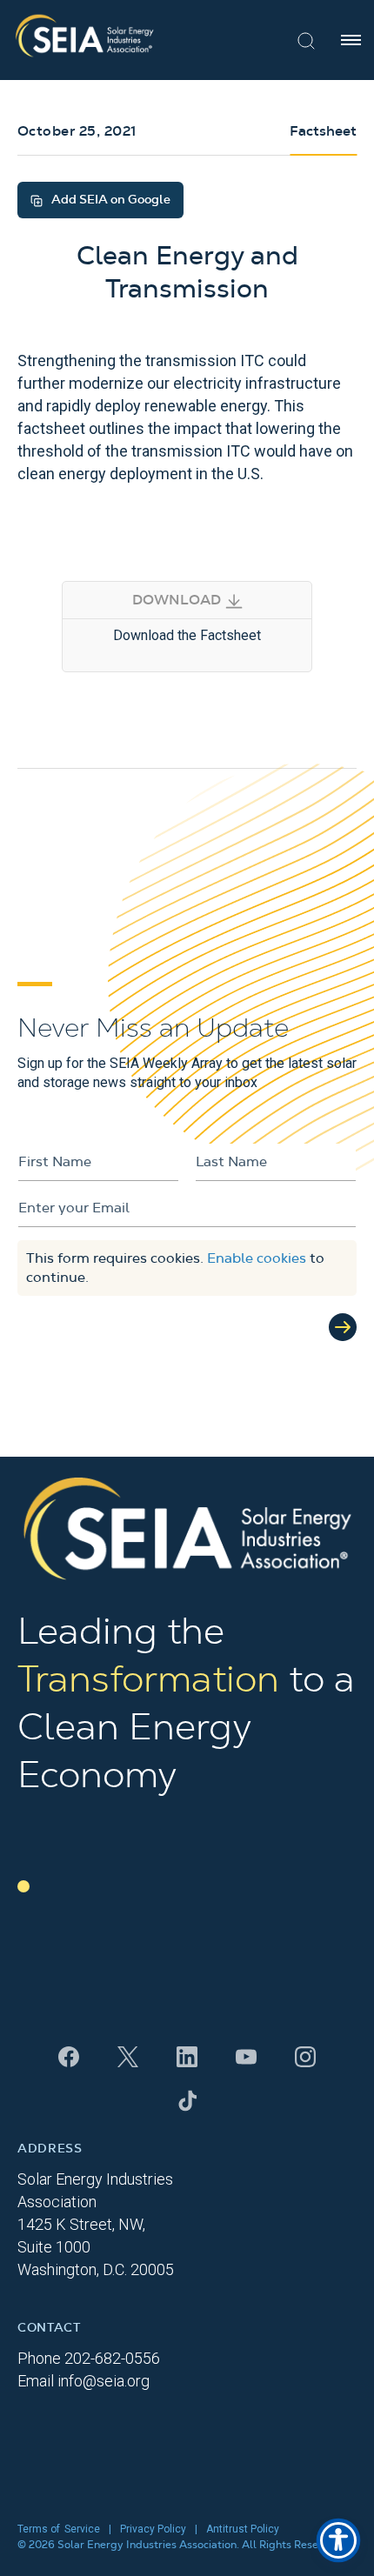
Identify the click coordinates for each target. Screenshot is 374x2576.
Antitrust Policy (243, 2529)
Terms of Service (59, 2529)
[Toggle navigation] (351, 40)
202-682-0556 (112, 2358)
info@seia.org (104, 2381)
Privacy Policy (153, 2529)
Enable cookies (257, 1258)
